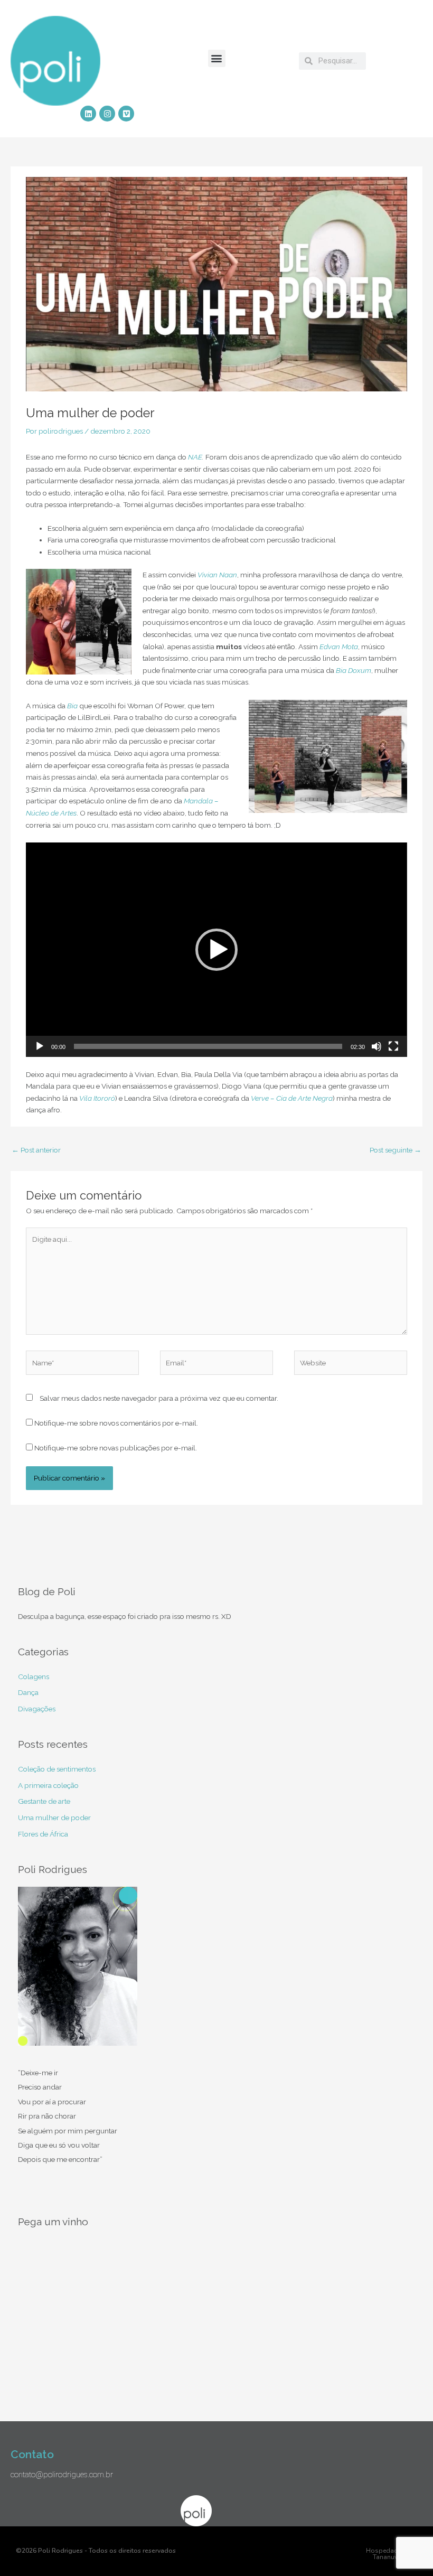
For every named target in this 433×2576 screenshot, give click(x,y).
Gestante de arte (44, 1801)
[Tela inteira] (393, 1046)
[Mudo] (376, 1046)
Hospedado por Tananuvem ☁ (390, 2554)
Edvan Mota (339, 647)
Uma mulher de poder (54, 1818)
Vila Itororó (97, 1098)
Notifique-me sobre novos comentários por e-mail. (116, 1423)
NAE (195, 457)
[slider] (208, 1046)
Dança (28, 1692)
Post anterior (36, 1150)
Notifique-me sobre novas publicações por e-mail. (116, 1448)
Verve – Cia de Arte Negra (292, 1098)
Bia (72, 706)
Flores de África (43, 1834)
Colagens (34, 1676)
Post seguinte (396, 1150)
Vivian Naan (217, 575)
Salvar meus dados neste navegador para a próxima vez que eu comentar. (159, 1398)
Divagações (37, 1709)
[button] (217, 58)
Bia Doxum (354, 670)
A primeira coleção (48, 1785)
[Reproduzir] (40, 1046)
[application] (216, 950)
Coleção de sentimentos (57, 1769)
